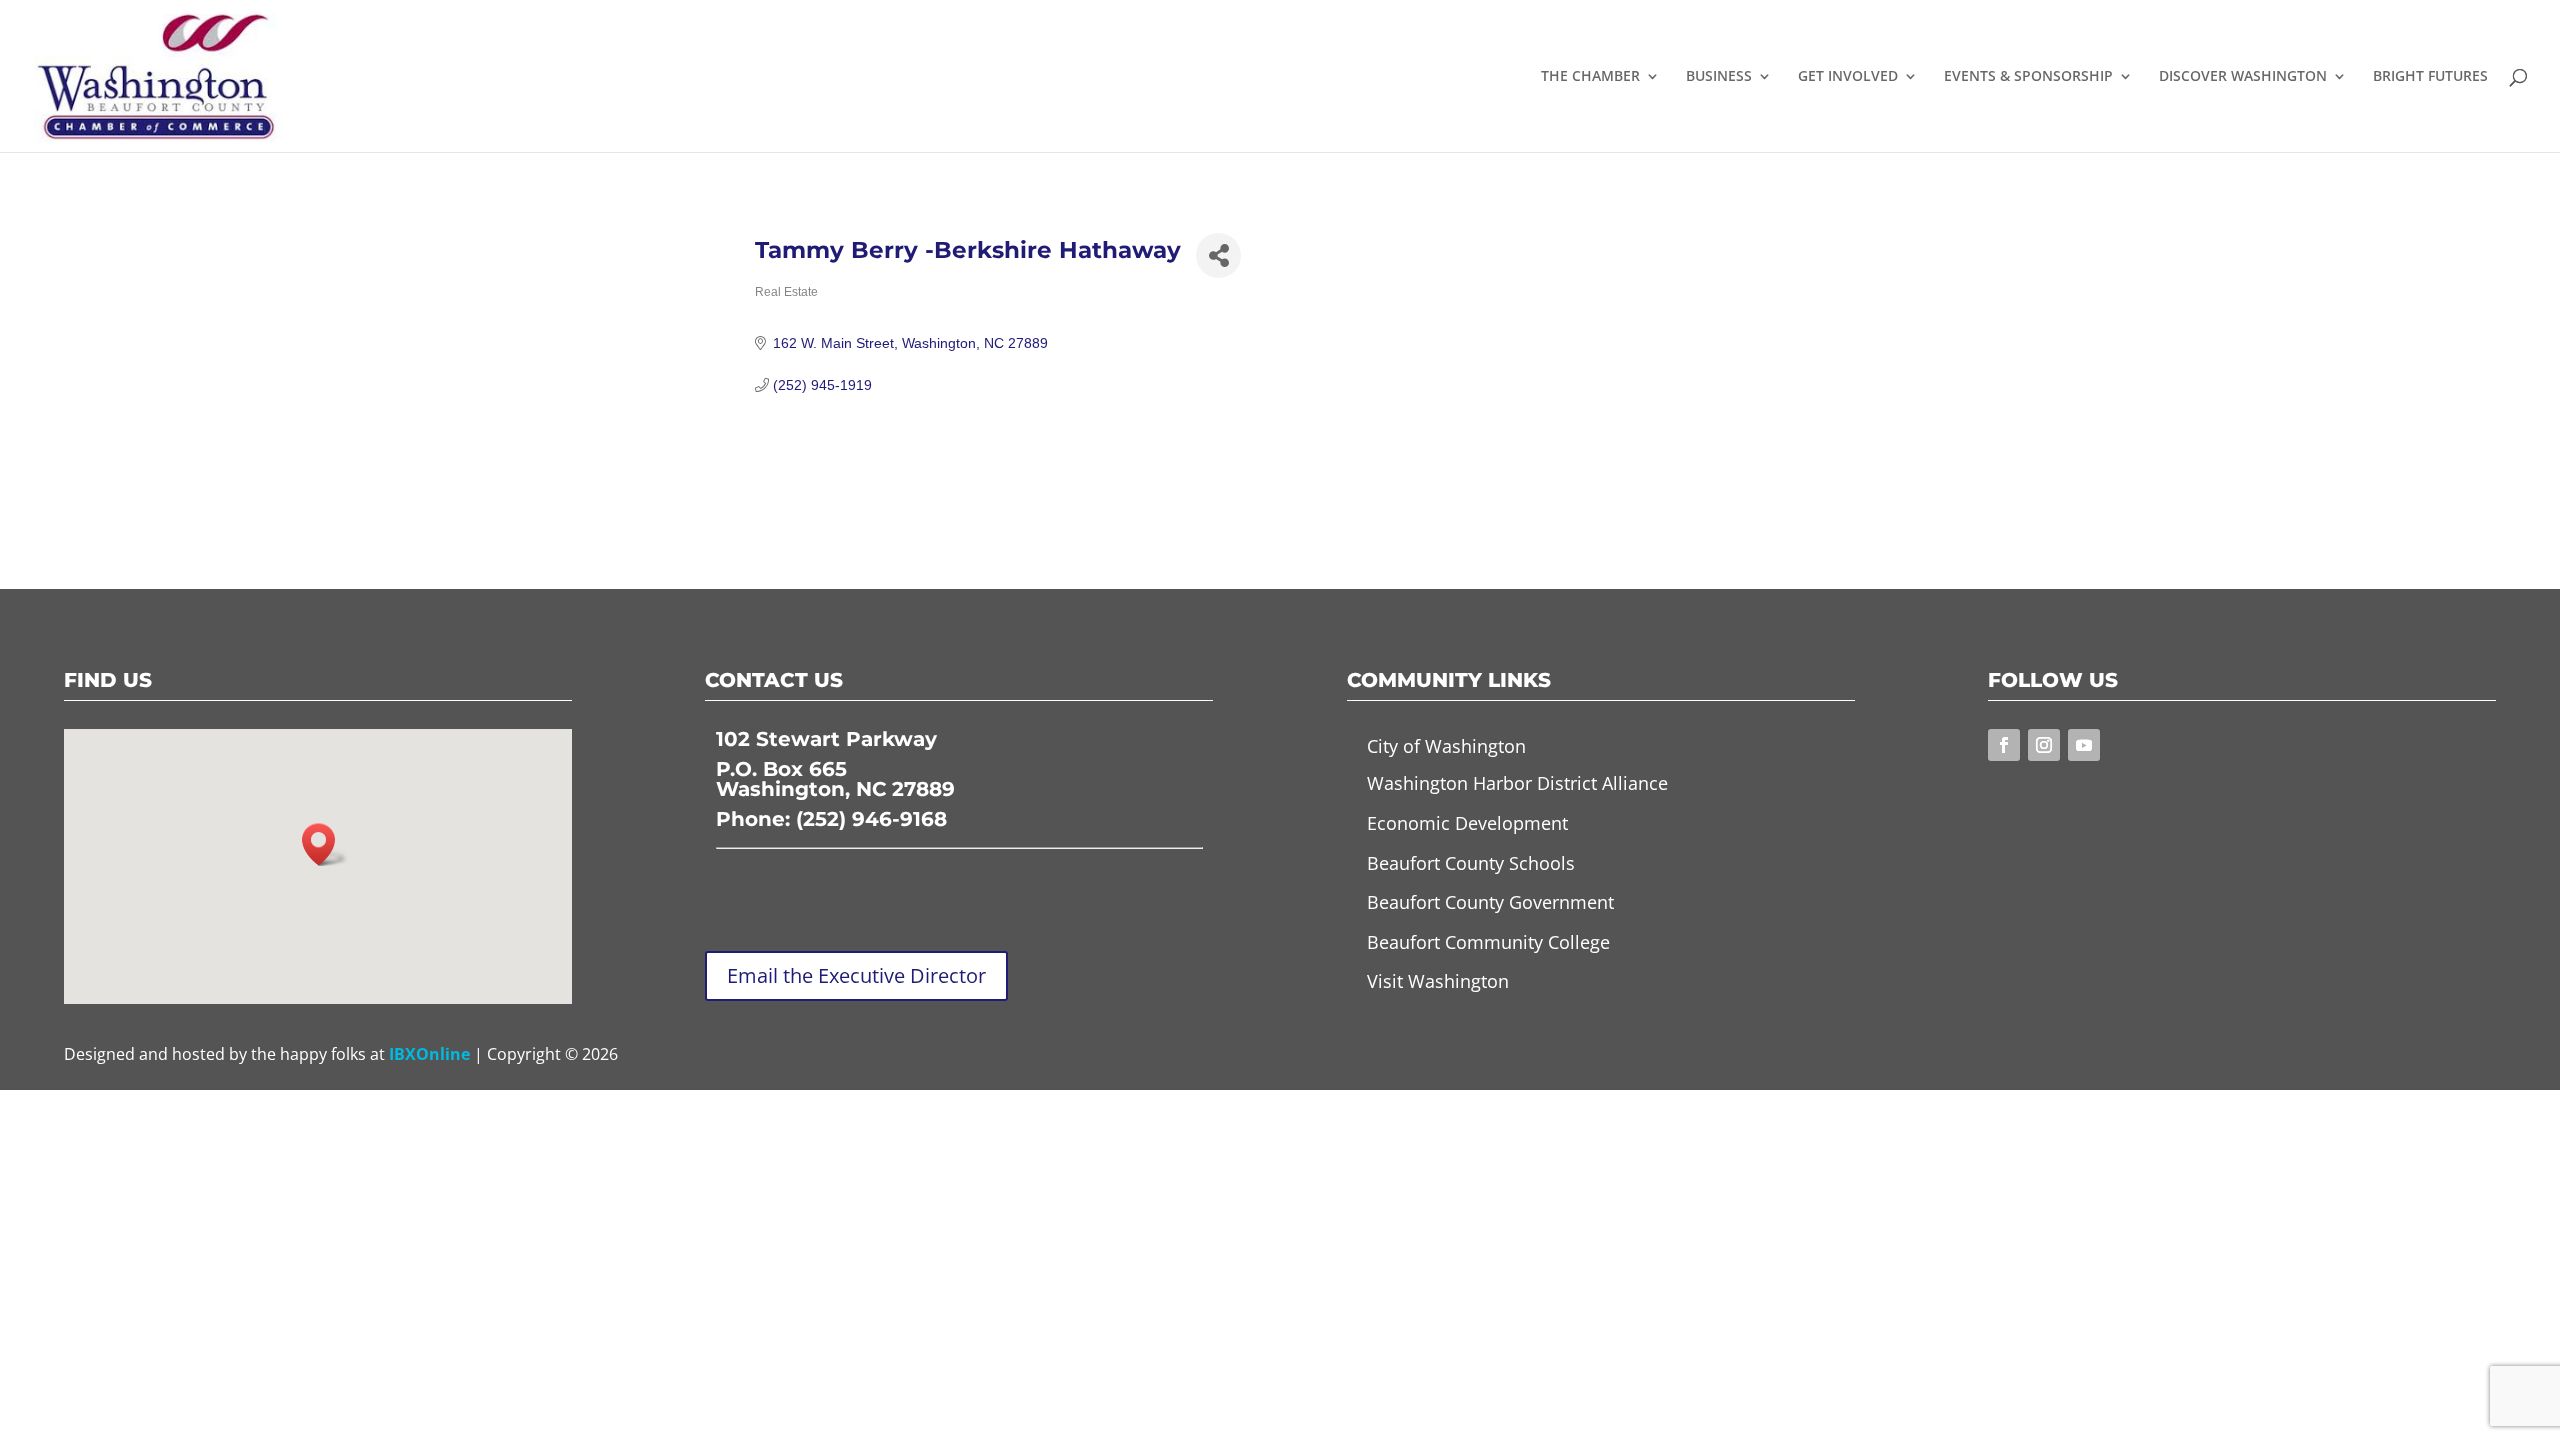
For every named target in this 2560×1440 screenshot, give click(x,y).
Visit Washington (1438, 981)
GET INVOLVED (1848, 77)
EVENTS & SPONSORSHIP (2028, 77)
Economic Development (1467, 823)
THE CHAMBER (1590, 77)
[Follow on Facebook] (2004, 745)
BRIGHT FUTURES (2430, 77)
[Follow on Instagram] (2044, 745)
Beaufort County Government (1490, 902)
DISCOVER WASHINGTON (2243, 77)
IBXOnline (429, 1054)
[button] (325, 844)
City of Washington (1446, 746)
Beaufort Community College (1488, 942)
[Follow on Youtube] (2084, 745)
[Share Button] (1218, 255)
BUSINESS (1719, 77)
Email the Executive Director (856, 975)
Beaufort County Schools (1471, 863)
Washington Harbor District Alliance (1517, 783)
